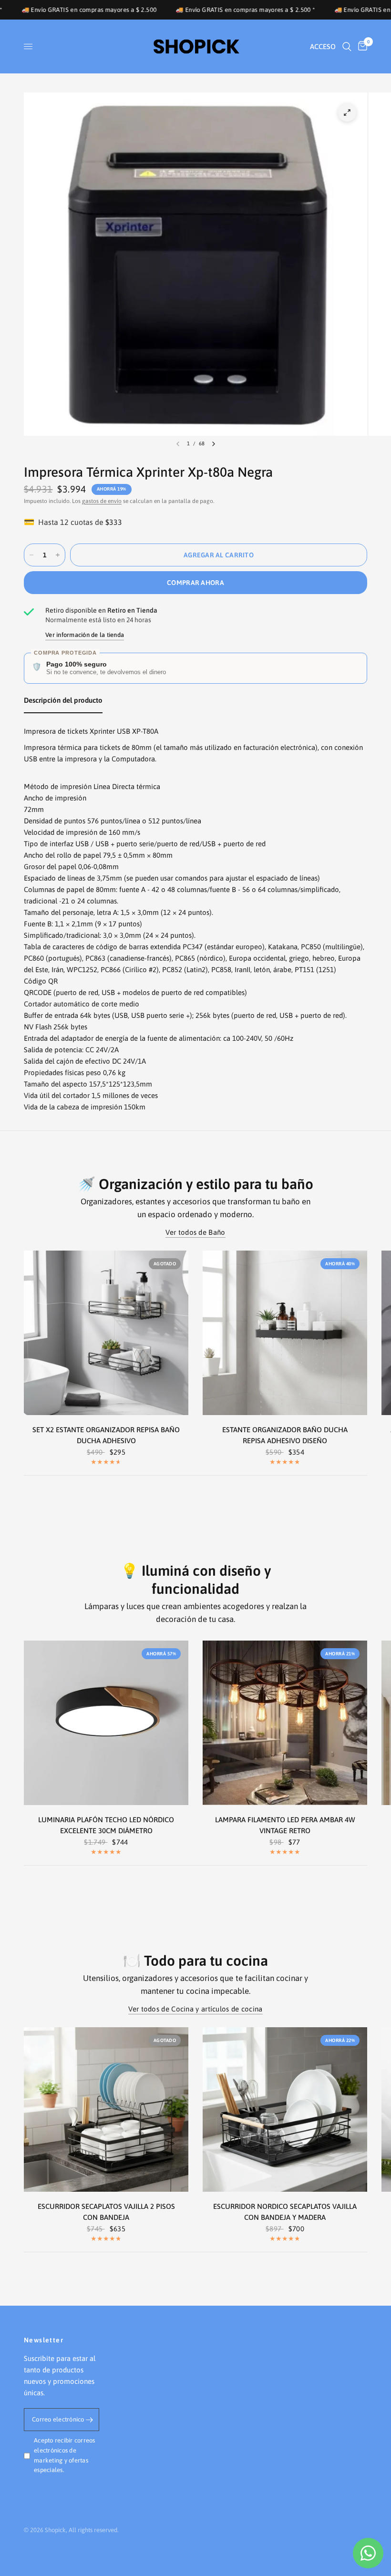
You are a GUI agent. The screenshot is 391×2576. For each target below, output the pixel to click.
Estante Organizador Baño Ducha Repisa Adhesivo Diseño (285, 1435)
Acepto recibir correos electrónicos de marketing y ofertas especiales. (65, 2455)
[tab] (63, 702)
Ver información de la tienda (85, 635)
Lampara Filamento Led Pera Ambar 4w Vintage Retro (285, 1825)
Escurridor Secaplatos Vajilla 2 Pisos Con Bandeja (106, 2212)
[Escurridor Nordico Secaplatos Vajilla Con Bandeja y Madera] (285, 2109)
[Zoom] (347, 113)
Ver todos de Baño (195, 1232)
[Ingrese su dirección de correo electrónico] (90, 2420)
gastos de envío (102, 501)
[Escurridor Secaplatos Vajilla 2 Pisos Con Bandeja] (106, 2109)
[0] (361, 46)
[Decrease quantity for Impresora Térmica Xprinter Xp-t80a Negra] (31, 555)
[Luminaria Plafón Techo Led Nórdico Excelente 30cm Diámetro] (106, 1723)
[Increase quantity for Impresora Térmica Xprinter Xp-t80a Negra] (58, 555)
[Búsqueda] (347, 46)
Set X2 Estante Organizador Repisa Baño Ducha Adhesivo (106, 1435)
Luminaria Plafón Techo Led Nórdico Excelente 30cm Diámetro (106, 1825)
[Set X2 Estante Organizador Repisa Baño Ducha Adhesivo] (106, 1333)
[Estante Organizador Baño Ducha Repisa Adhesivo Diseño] (285, 1333)
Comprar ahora (195, 583)
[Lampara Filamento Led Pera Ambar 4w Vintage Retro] (285, 1723)
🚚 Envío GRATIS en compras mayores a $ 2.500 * (185, 10)
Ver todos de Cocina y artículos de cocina (195, 2009)
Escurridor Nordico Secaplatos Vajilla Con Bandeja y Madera (285, 2212)
